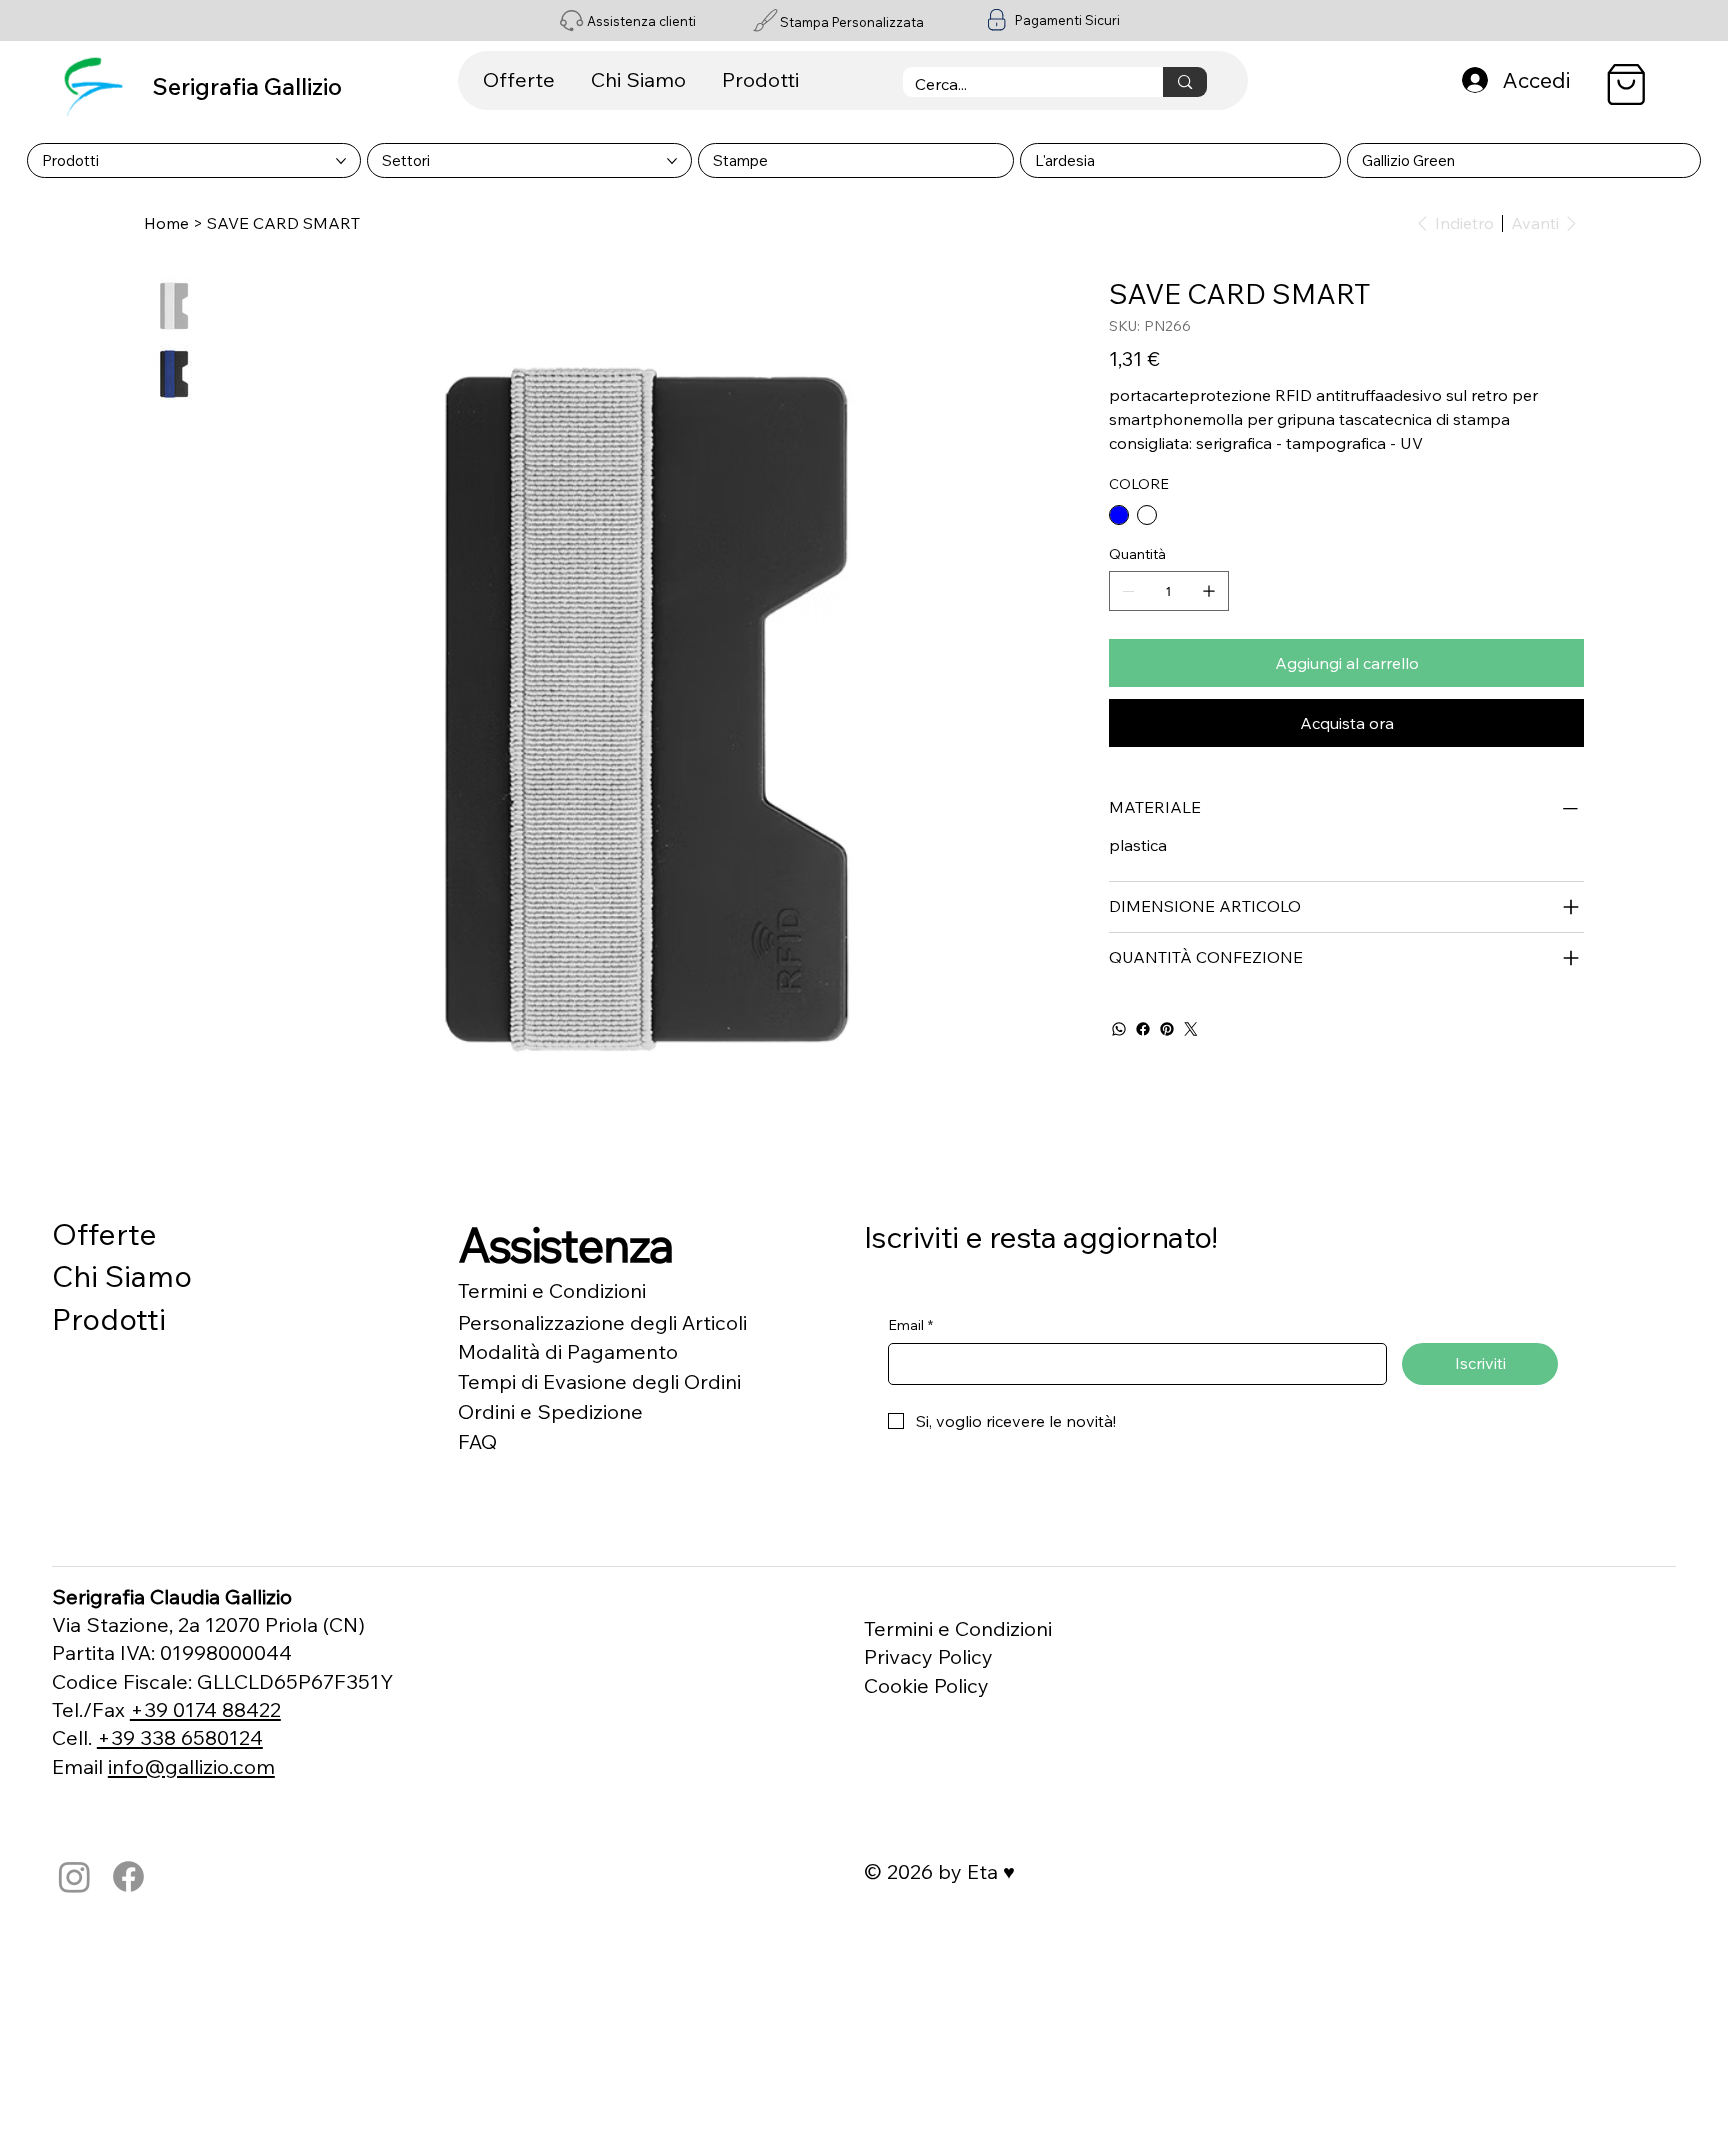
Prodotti (109, 1318)
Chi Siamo (122, 1275)
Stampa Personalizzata (852, 22)
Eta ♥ (991, 1871)
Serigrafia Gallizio (247, 86)
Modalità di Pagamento (568, 1351)
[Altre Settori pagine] (672, 161)
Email (910, 1325)
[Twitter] (1191, 1029)
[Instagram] (74, 1876)
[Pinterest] (1167, 1029)
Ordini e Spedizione (550, 1411)
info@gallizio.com (191, 1766)
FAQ (477, 1441)
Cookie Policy (926, 1685)
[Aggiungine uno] (1209, 591)
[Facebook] (1143, 1029)
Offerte (104, 1233)
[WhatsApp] (1119, 1029)
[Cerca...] (1184, 82)
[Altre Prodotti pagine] (341, 161)
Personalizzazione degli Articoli (602, 1322)
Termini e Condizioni (552, 1290)
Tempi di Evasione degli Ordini (599, 1381)
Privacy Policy (928, 1656)
